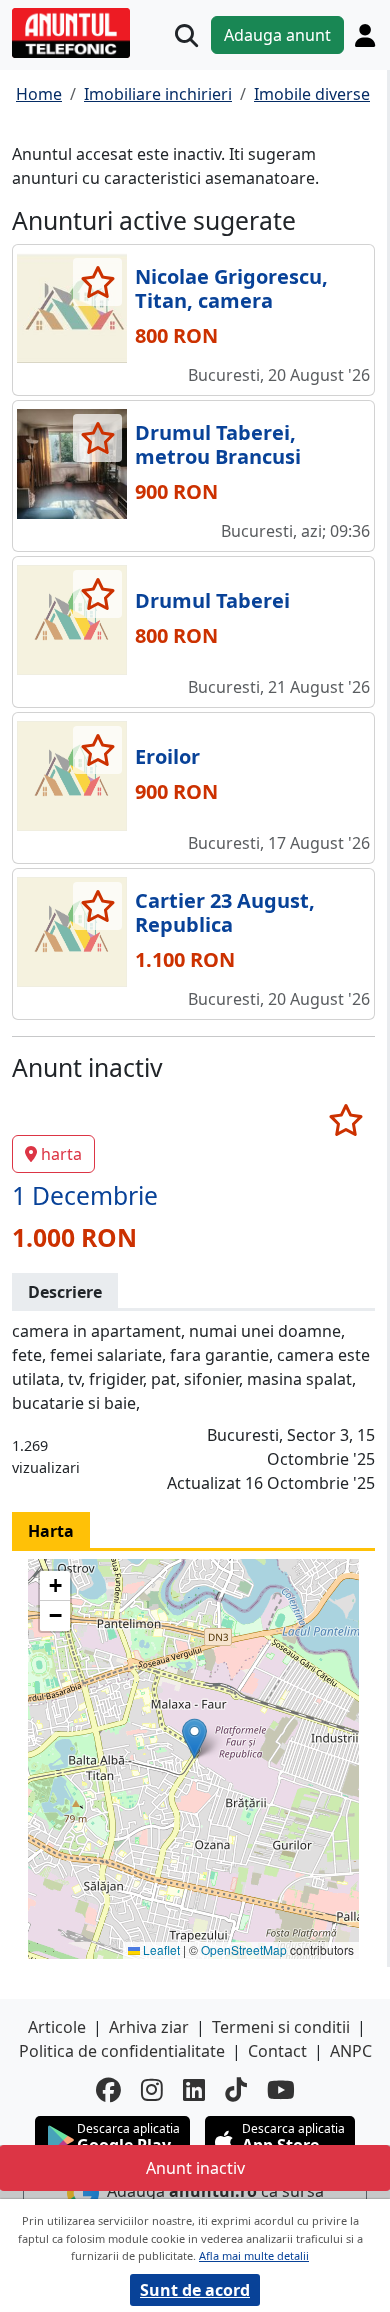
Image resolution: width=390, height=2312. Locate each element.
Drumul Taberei (212, 600)
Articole (57, 2027)
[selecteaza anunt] (97, 282)
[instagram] (152, 2089)
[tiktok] (236, 2089)
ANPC (351, 2051)
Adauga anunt (277, 35)
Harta (51, 1531)
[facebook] (108, 2089)
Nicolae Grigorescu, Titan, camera (231, 288)
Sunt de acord (195, 2290)
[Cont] (365, 35)
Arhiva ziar (149, 2027)
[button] (194, 1738)
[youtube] (281, 2089)
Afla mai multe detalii (254, 2255)
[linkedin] (194, 2089)
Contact (277, 2051)
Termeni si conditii (281, 2027)
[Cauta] (186, 35)
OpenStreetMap (244, 1949)
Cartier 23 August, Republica (225, 912)
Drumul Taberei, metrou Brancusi (218, 444)
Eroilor (167, 756)
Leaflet (160, 1949)
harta (61, 1154)
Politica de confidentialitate (122, 2051)
